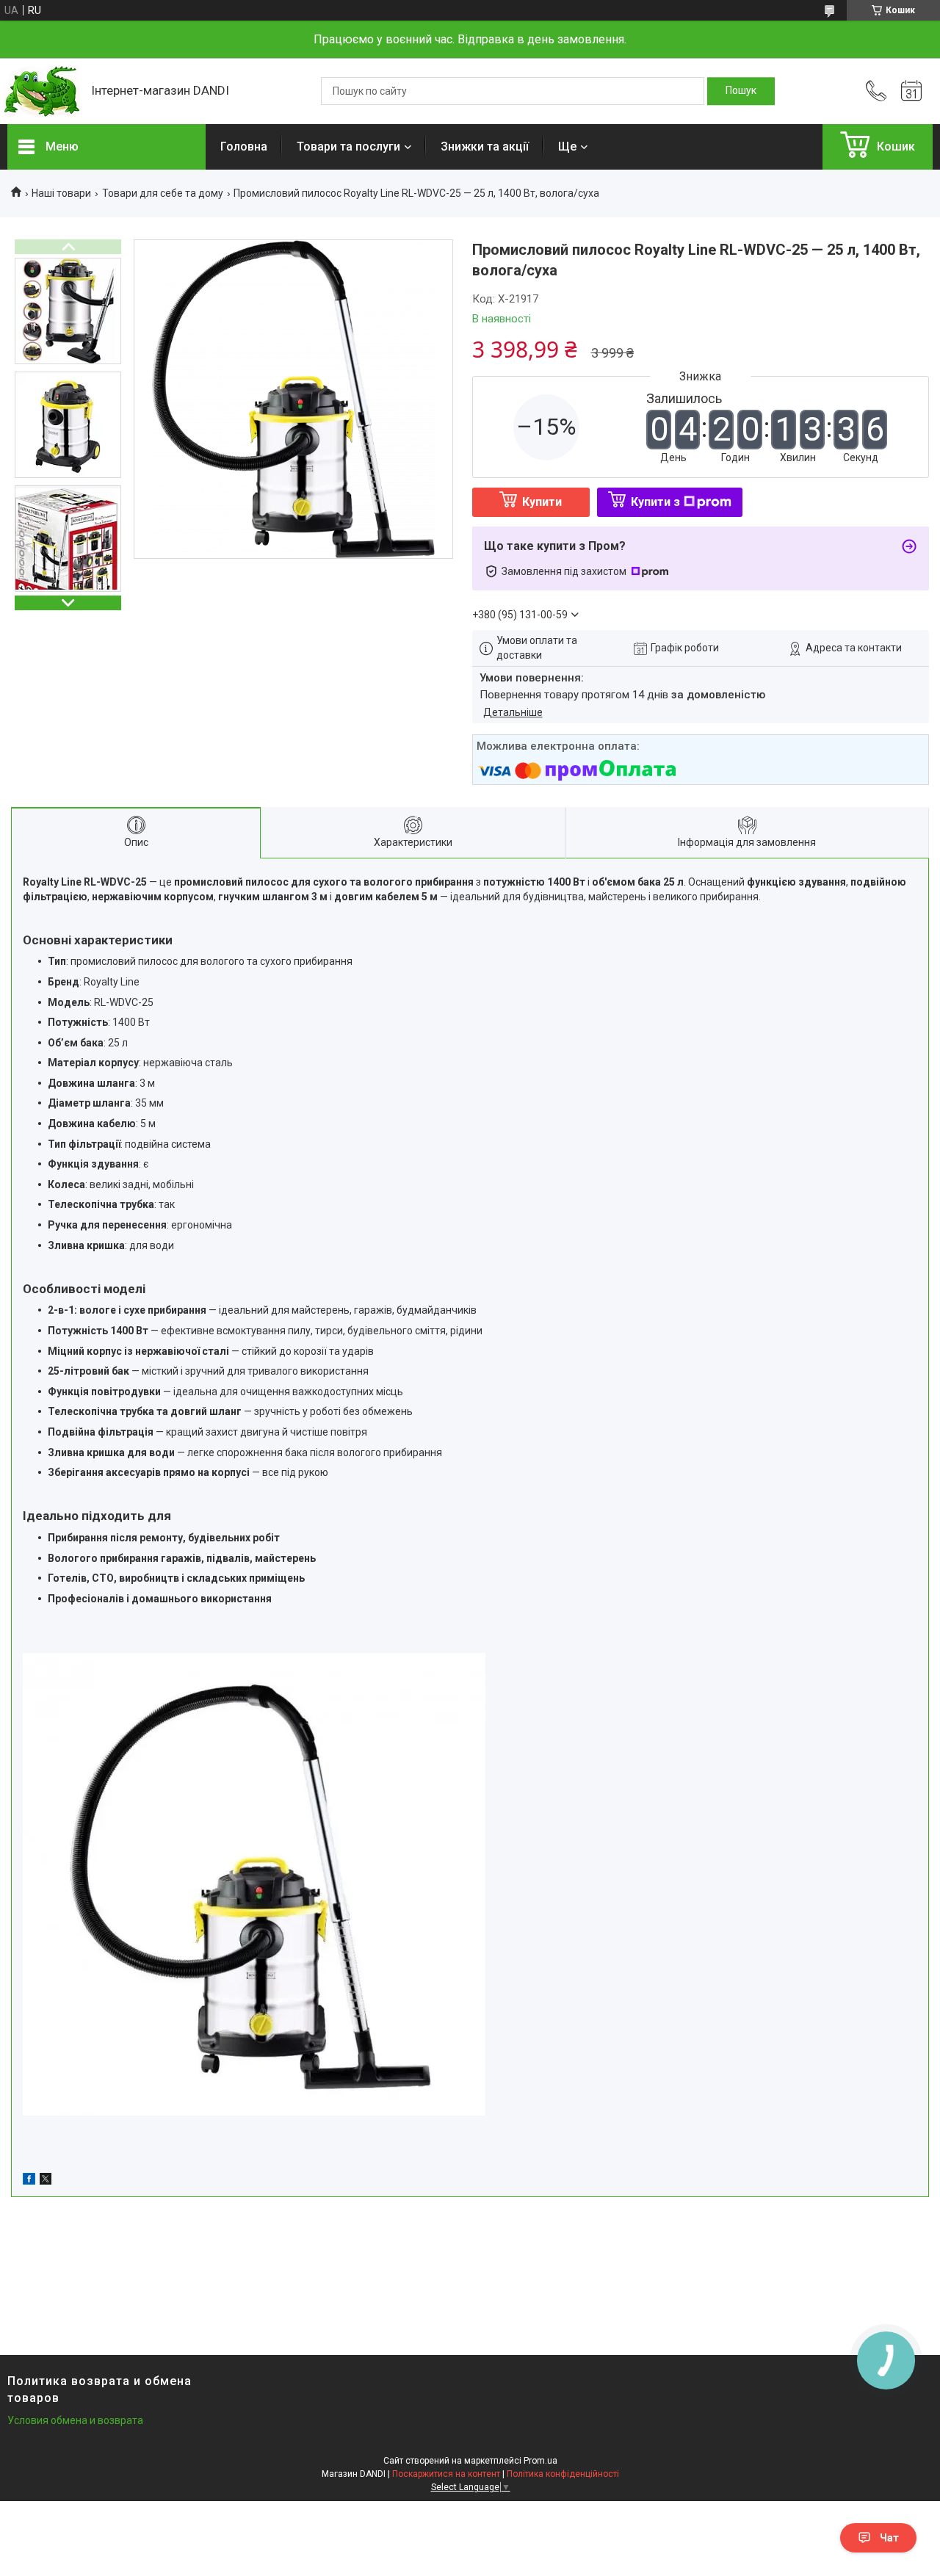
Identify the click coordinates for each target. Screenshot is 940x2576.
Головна (244, 146)
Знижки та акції (485, 146)
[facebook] (29, 2181)
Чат (889, 2538)
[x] (46, 2181)
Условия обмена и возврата (75, 2420)
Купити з (655, 502)
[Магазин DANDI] (42, 91)
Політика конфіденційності (563, 2474)
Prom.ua (540, 2461)
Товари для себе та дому (163, 193)
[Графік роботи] (911, 91)
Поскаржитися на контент (446, 2474)
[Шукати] (741, 91)
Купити (542, 502)
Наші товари (61, 193)
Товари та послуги (348, 146)
